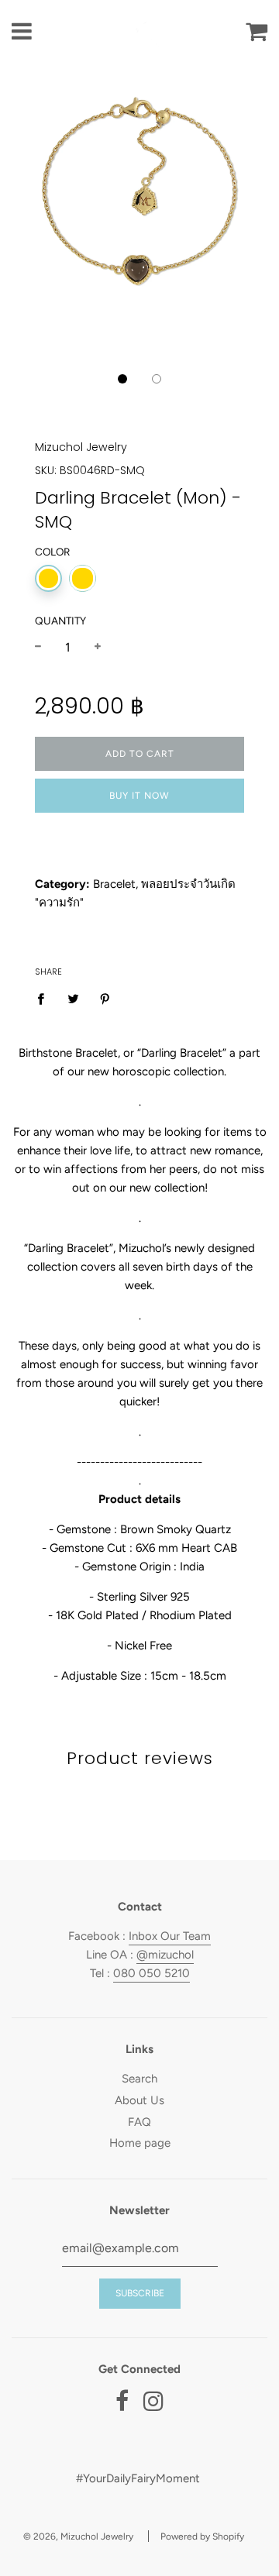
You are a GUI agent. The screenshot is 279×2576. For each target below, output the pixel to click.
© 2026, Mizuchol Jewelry (78, 2536)
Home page (140, 2143)
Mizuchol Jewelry (81, 447)
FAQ (139, 2122)
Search (139, 2079)
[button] (122, 379)
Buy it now (139, 796)
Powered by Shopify (202, 2536)
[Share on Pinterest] (105, 997)
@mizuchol (165, 1955)
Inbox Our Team (170, 1936)
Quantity (60, 621)
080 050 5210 (152, 1973)
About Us (139, 2100)
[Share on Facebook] (45, 997)
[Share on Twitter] (73, 997)
